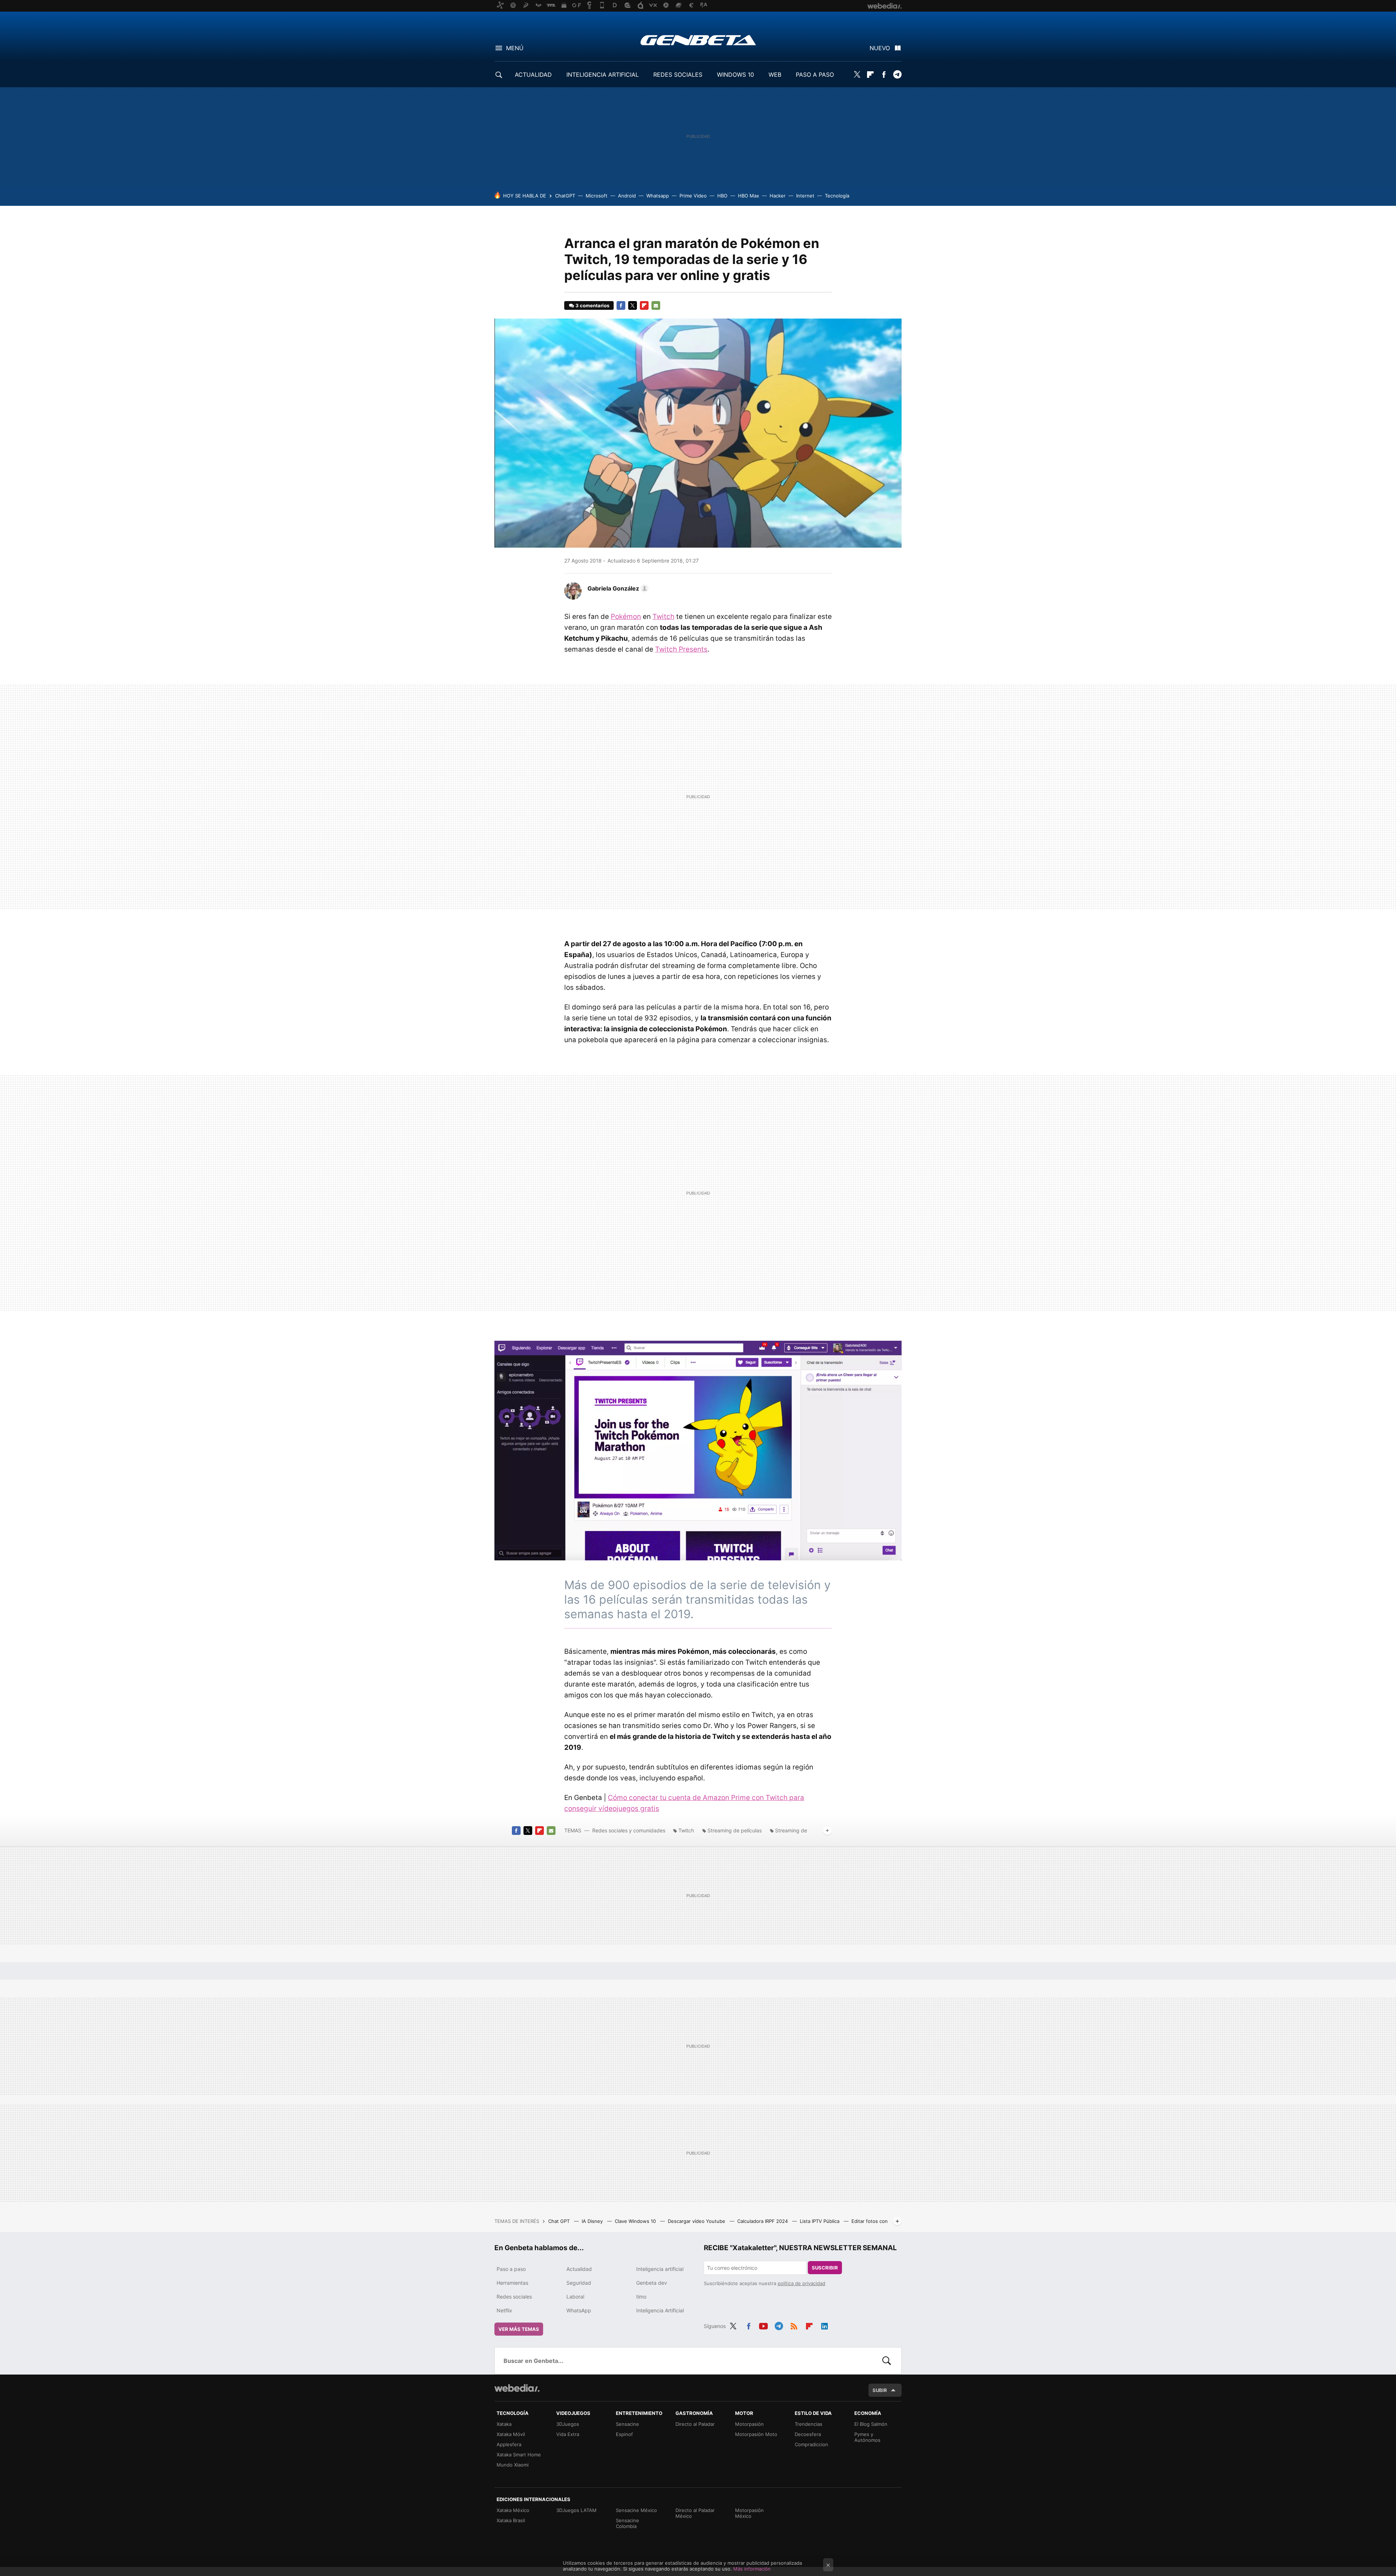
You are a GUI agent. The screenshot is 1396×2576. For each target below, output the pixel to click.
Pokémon (626, 617)
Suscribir (825, 2268)
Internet (805, 196)
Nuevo (880, 48)
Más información (752, 2569)
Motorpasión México (749, 2513)
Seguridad (579, 2283)
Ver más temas (519, 2329)
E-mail (656, 305)
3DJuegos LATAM (576, 2510)
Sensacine (627, 2424)
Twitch (663, 617)
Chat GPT (560, 2221)
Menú (515, 48)
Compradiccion (811, 2444)
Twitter (857, 75)
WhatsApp (579, 2310)
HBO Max (749, 196)
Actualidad (579, 2269)
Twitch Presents (681, 649)
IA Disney (593, 2221)
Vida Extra (568, 2434)
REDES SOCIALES (678, 75)
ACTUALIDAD (533, 75)
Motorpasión (749, 2424)
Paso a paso (511, 2269)
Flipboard (870, 75)
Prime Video (693, 196)
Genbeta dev (652, 2283)
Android (627, 196)
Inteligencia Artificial (660, 2310)
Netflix (504, 2310)
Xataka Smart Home (519, 2455)
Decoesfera (808, 2434)
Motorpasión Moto (756, 2434)
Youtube (763, 2325)
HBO (722, 196)
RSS (794, 2325)
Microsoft (597, 196)
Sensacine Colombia (627, 2523)
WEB (775, 75)
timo (641, 2297)
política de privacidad (801, 2283)
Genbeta (698, 40)
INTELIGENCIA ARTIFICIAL (603, 75)
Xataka (504, 2424)
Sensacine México (636, 2510)
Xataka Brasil (511, 2520)
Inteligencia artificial (660, 2269)
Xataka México (513, 2510)
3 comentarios (592, 305)
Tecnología (837, 196)
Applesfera (509, 2444)
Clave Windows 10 (636, 2221)
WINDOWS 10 (735, 75)
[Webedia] (517, 2388)
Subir (880, 2390)
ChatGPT (565, 196)
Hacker (778, 196)
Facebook (884, 75)
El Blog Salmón (871, 2424)
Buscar (887, 2361)
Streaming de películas (735, 1830)
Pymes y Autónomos (867, 2437)
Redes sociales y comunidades (629, 1830)
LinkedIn (825, 2325)
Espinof (624, 2434)
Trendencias (809, 2424)
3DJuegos (568, 2424)
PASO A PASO (815, 75)
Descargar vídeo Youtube (697, 2221)
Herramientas (512, 2283)
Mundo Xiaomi (513, 2465)
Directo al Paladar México (695, 2513)
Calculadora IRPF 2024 (763, 2221)
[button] (617, 588)
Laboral (575, 2297)
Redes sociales (514, 2297)
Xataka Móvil (511, 2434)
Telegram (897, 75)
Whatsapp (658, 196)
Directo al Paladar (695, 2424)
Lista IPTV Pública (820, 2221)
